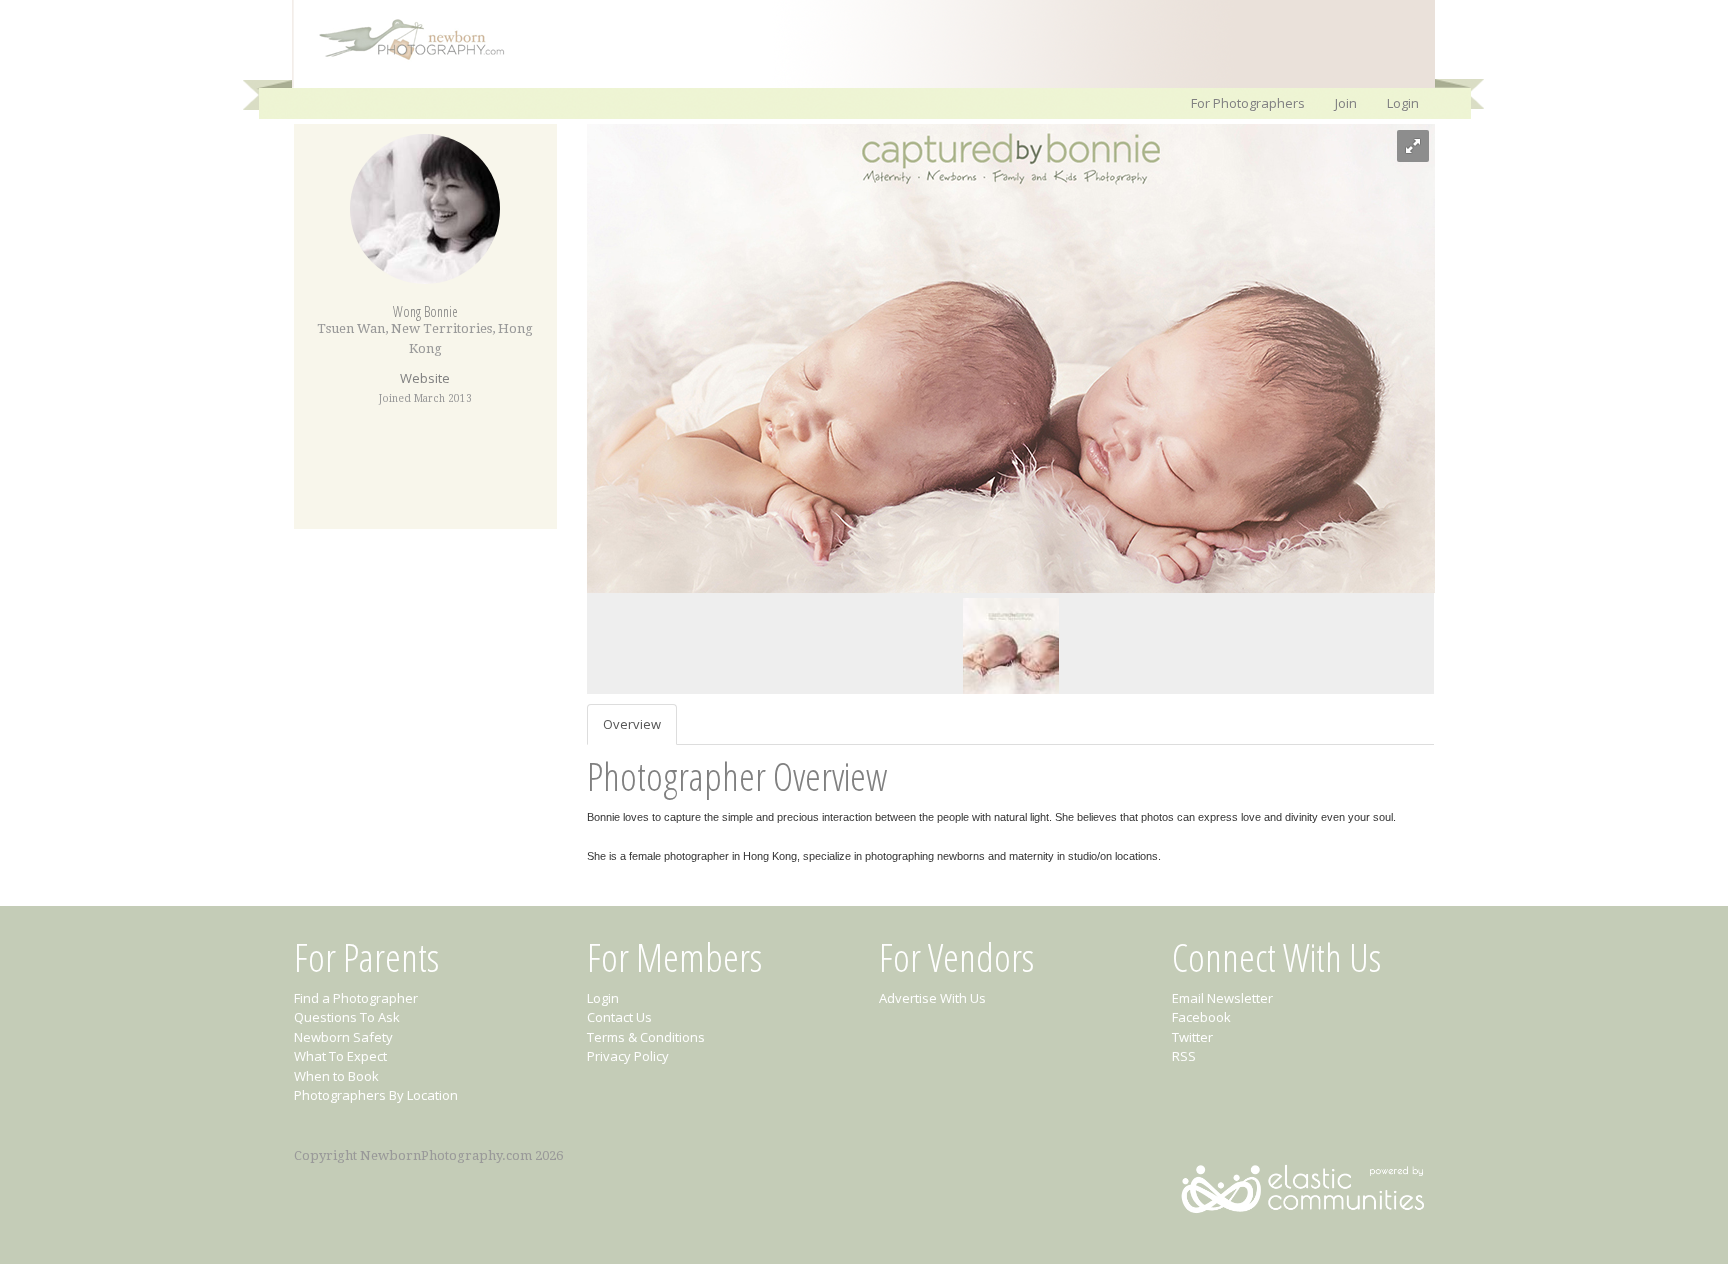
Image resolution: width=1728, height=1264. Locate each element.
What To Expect (340, 1056)
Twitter (1192, 1037)
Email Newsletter (1222, 998)
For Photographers (1248, 103)
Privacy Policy (628, 1056)
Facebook (1201, 1017)
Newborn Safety (343, 1037)
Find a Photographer (356, 998)
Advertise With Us (932, 998)
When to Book (336, 1076)
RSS (1184, 1056)
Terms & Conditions (646, 1037)
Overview (632, 724)
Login (1403, 103)
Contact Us (619, 1017)
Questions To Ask (347, 1017)
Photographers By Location (376, 1095)
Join (1346, 103)
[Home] (402, 58)
